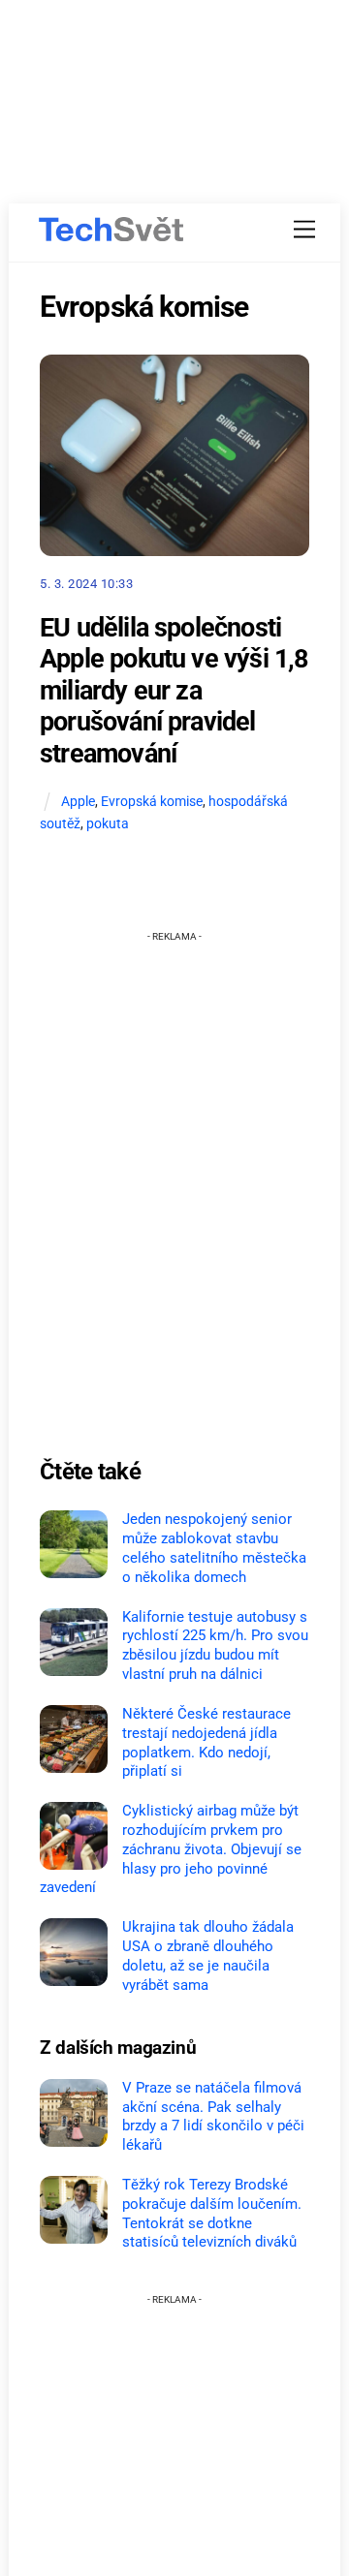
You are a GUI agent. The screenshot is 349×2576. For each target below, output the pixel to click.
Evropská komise (152, 802)
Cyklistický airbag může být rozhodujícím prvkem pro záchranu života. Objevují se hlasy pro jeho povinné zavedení (171, 1849)
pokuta (108, 824)
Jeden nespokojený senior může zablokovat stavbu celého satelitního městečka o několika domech (214, 1548)
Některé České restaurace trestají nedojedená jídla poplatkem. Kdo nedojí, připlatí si (206, 1742)
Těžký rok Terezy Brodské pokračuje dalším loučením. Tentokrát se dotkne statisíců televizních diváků (212, 2213)
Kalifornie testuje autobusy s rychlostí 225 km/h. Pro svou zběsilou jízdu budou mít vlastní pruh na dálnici (215, 1645)
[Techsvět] (111, 230)
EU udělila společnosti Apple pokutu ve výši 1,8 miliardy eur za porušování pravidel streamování (174, 691)
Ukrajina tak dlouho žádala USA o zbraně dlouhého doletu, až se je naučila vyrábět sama (208, 1955)
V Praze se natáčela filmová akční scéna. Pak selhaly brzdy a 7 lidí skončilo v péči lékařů (213, 2116)
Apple (78, 802)
